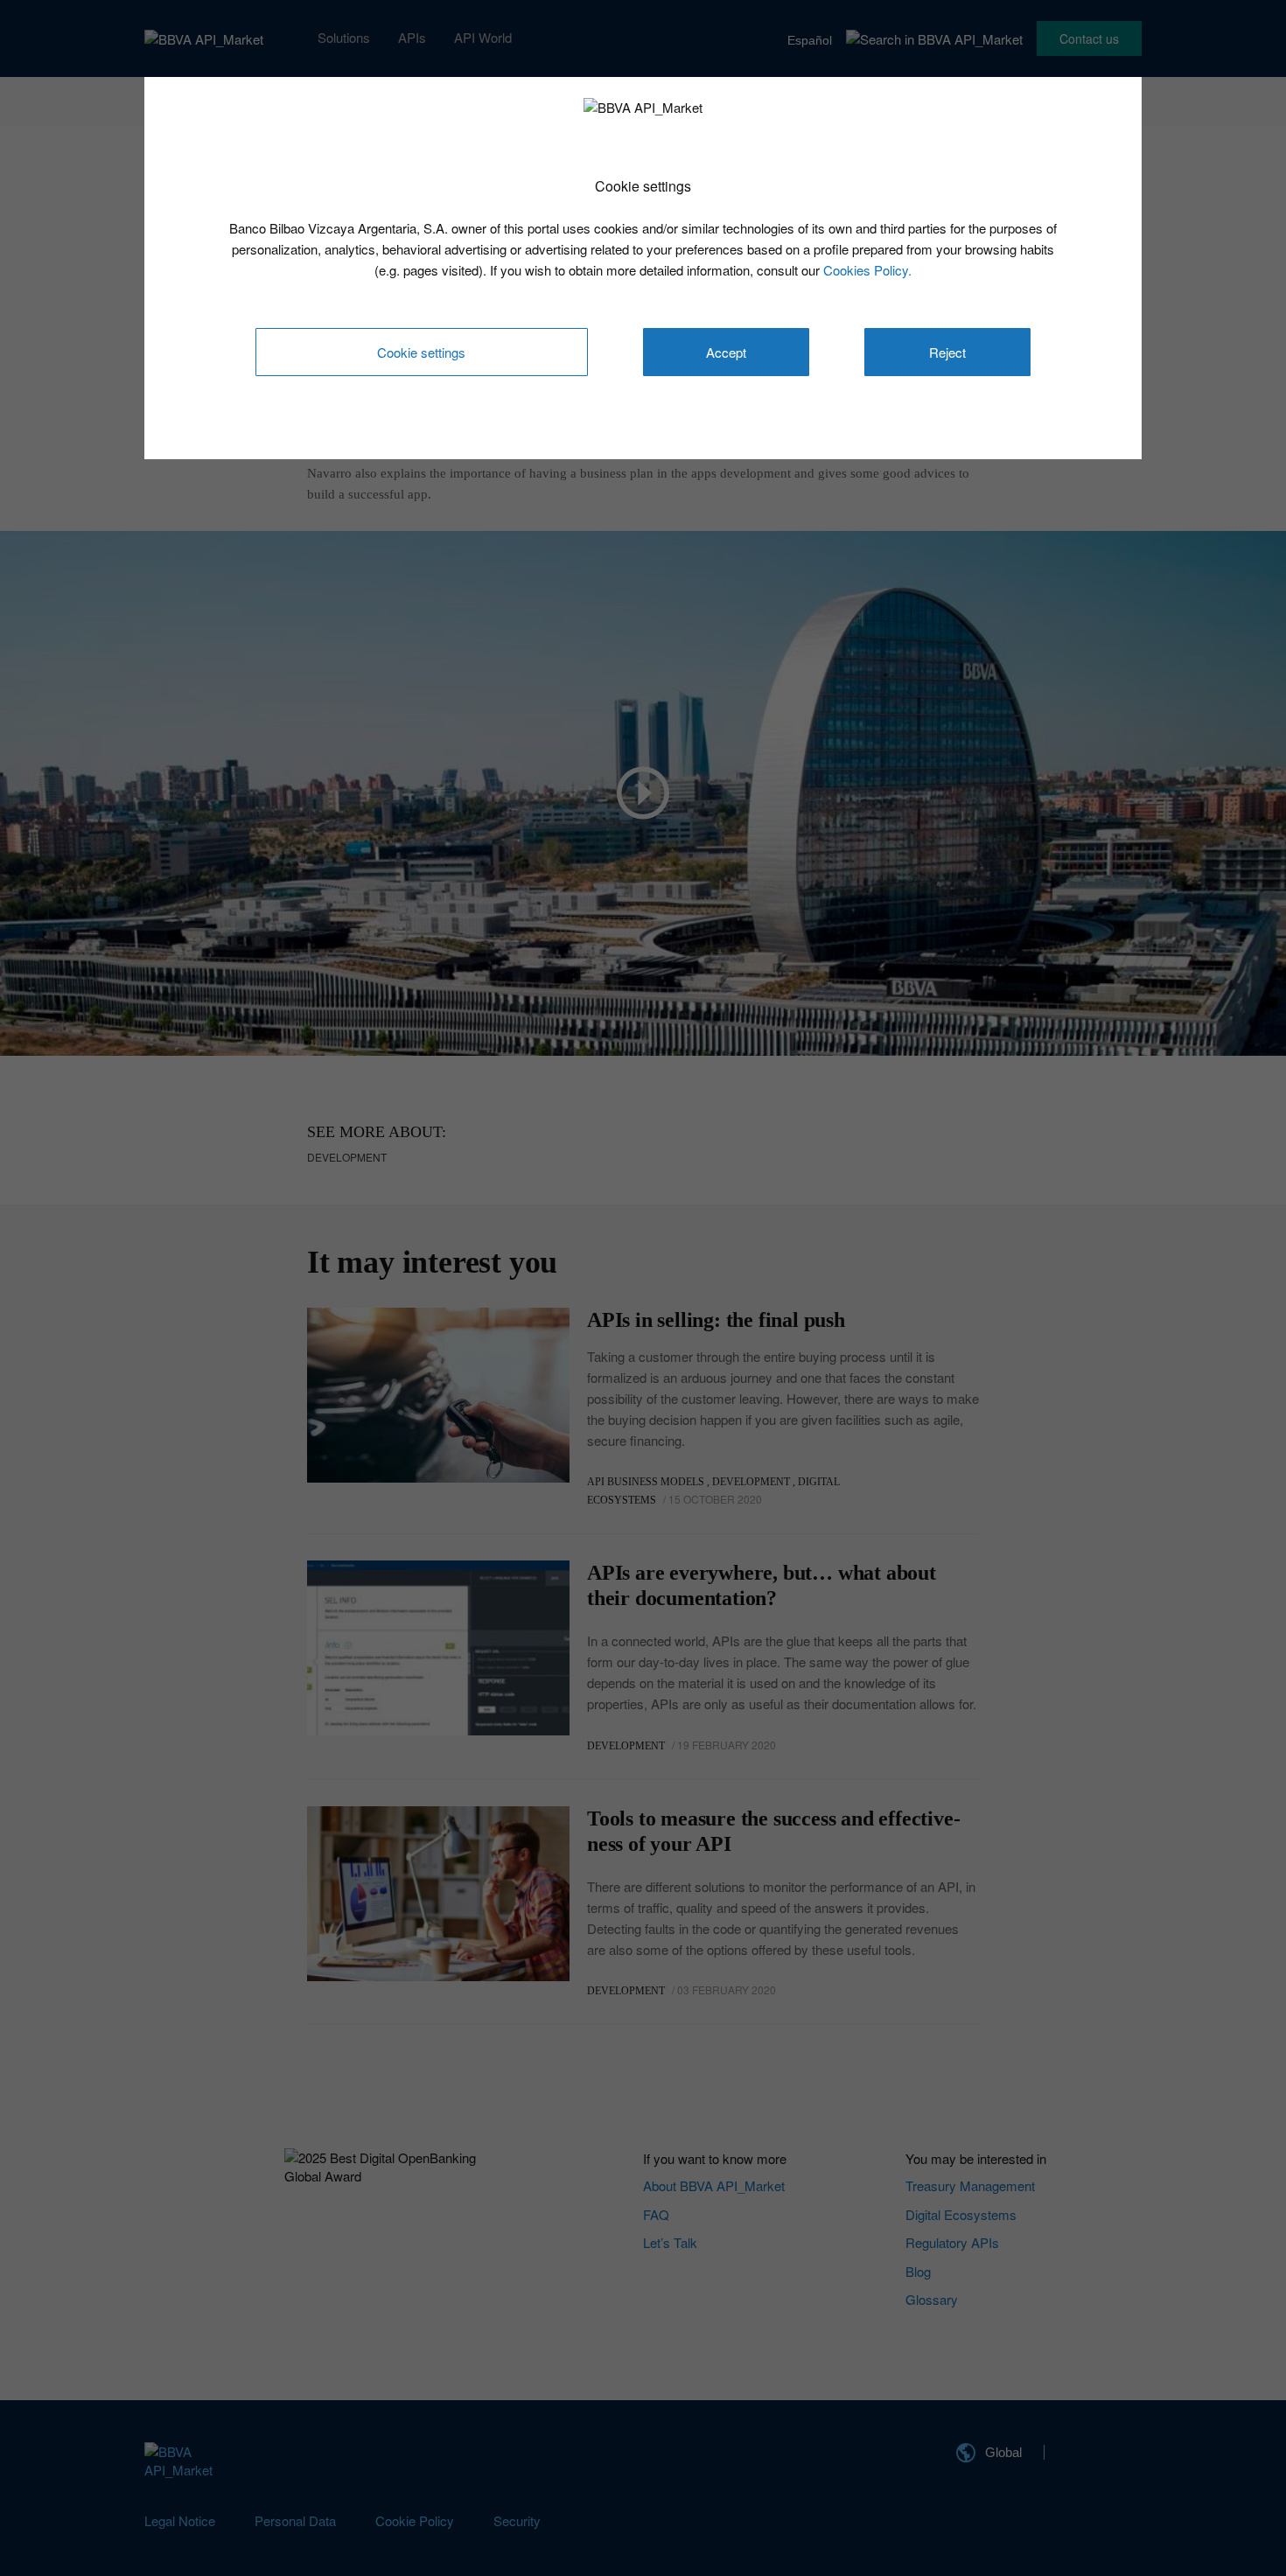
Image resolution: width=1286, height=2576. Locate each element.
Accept (726, 352)
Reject (947, 352)
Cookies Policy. (867, 270)
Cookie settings (421, 352)
